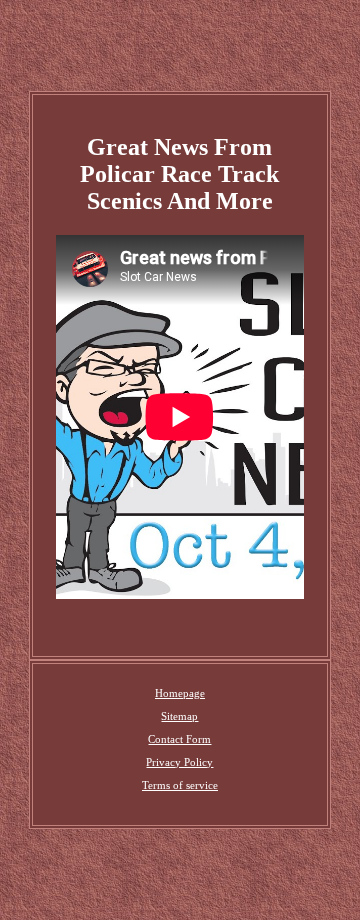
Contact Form (179, 739)
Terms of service (180, 785)
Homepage (180, 693)
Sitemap (179, 716)
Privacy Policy (179, 762)
